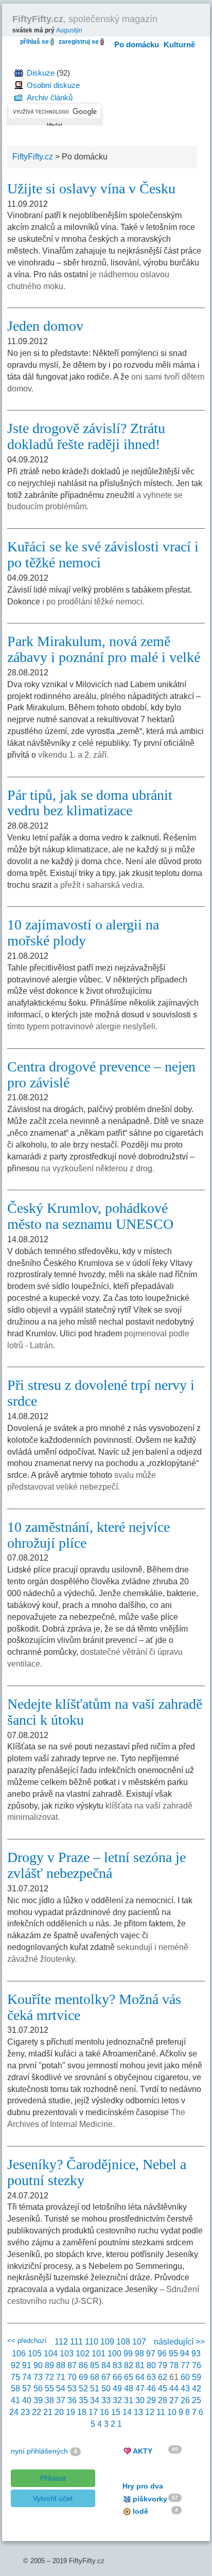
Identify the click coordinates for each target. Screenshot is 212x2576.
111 (76, 2342)
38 (49, 2400)
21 (48, 2412)
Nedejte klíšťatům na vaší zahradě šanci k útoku (105, 1712)
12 (150, 2412)
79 (163, 2365)
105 (35, 2354)
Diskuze (41, 73)
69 (83, 2377)
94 (185, 2354)
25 (197, 2400)
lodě (140, 2511)
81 (140, 2365)
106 (19, 2354)
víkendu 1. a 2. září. (73, 755)
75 (15, 2377)
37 (61, 2400)
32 (117, 2400)
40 (27, 2400)
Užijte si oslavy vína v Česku (91, 189)
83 (117, 2365)
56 (38, 2389)
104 (51, 2354)
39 (38, 2400)
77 (185, 2365)
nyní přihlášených (39, 2451)
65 (129, 2377)
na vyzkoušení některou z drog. (98, 1168)
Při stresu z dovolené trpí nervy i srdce (101, 1393)
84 (106, 2365)
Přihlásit (53, 2478)
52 (83, 2389)
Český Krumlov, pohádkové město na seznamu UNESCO (90, 1216)
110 (92, 2342)
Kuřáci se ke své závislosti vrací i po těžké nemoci (103, 554)
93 (196, 2354)
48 (129, 2389)
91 (27, 2365)
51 (95, 2389)
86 (83, 2365)
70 (72, 2377)
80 (151, 2365)
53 (72, 2389)
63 (151, 2377)
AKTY (143, 2451)
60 (185, 2377)
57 (27, 2389)
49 (117, 2389)
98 (139, 2354)
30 (140, 2400)
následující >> (179, 2342)
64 (140, 2377)
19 (70, 2412)
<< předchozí (27, 2341)
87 (72, 2365)
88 (61, 2365)
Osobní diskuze (53, 85)
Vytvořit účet (53, 2498)
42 (197, 2389)
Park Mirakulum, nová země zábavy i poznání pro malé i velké (104, 649)
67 (106, 2377)
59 (197, 2377)
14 (127, 2412)
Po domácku (137, 44)
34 (95, 2400)
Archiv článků (50, 97)
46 (151, 2389)
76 (197, 2365)
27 (174, 2400)
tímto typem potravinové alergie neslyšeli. (82, 1026)
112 (61, 2342)
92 (15, 2365)
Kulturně (179, 44)
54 (61, 2389)
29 (151, 2400)
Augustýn (69, 30)
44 (174, 2389)
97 (151, 2354)
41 (15, 2400)
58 (15, 2389)
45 (163, 2389)
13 (138, 2412)
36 (72, 2400)
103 (67, 2354)
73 (38, 2377)
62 (163, 2377)
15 (116, 2412)
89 (49, 2365)
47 (140, 2389)
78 (174, 2365)
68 (95, 2377)
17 (93, 2412)
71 (61, 2377)
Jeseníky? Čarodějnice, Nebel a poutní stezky (97, 2172)
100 (114, 2354)
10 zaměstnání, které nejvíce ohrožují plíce (89, 1535)
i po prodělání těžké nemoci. (93, 602)
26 (185, 2400)
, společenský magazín (85, 19)
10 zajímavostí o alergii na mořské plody (83, 933)
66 (117, 2377)
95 (173, 2354)
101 (99, 2354)
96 (162, 2354)
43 (185, 2389)
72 (49, 2377)
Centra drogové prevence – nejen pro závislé (101, 1075)
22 (37, 2412)
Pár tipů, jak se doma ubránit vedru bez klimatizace (90, 803)
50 (106, 2389)
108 (123, 2342)
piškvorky (150, 2499)
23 (25, 2412)
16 (104, 2412)
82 (129, 2365)
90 (38, 2365)
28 (163, 2400)
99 (128, 2354)
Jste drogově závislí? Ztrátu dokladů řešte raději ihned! (86, 436)
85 (95, 2365)
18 (82, 2412)
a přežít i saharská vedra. (99, 885)
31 (129, 2400)
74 (27, 2377)
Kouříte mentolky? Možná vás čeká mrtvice (94, 2007)
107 (139, 2342)
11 (161, 2412)
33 (106, 2400)
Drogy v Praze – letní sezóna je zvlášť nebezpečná (96, 1865)
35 (83, 2400)
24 (14, 2412)
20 (59, 2412)
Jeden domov (45, 326)
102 (83, 2354)
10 (172, 2412)
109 (107, 2342)
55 (49, 2389)
